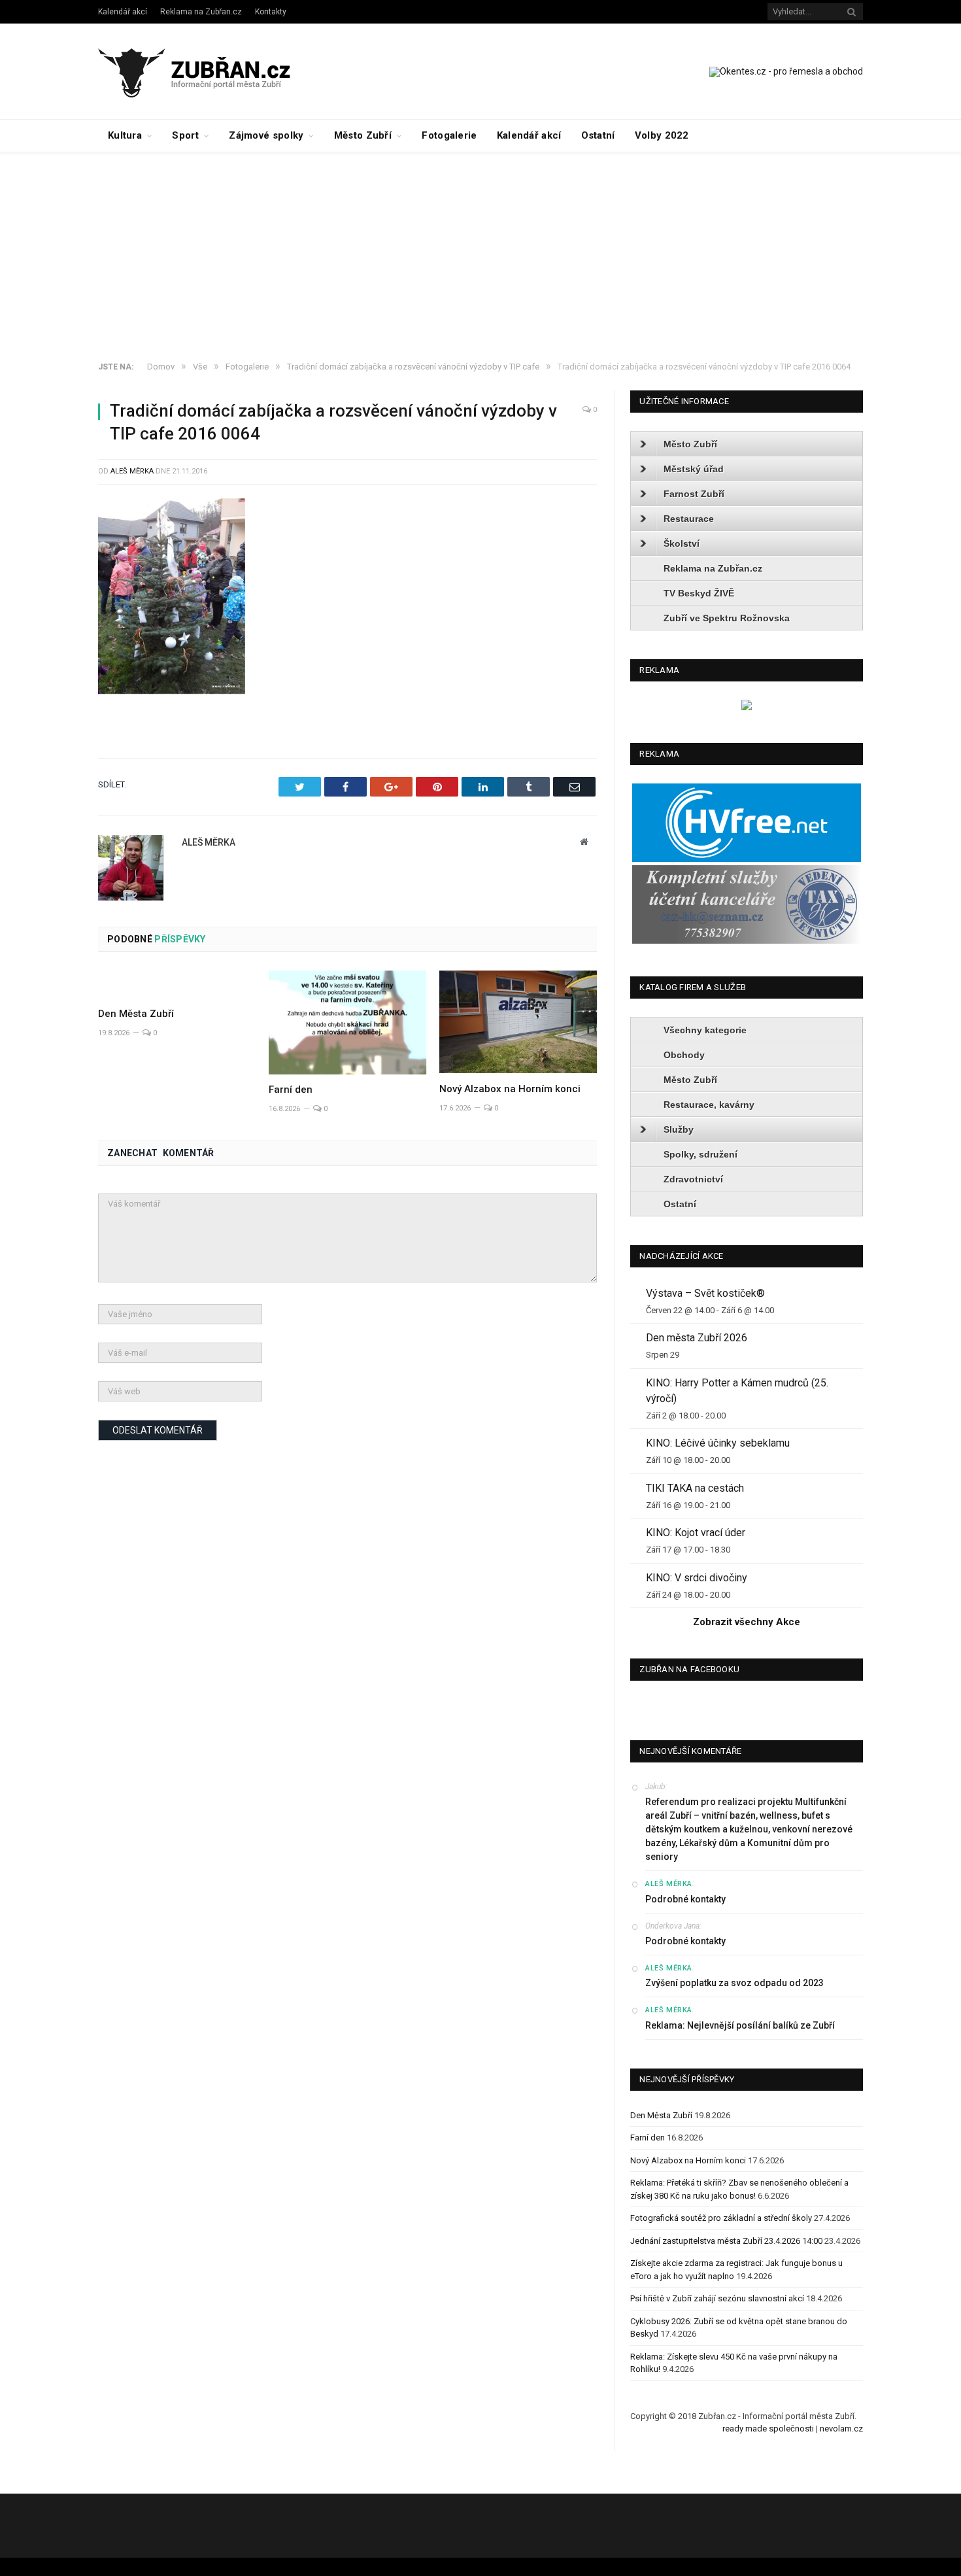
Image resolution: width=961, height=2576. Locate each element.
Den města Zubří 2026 (697, 1338)
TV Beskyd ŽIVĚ (699, 593)
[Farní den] (347, 1022)
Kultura (125, 135)
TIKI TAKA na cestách (695, 1488)
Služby (679, 1129)
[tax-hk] (747, 941)
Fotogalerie (449, 135)
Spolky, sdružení (700, 1154)
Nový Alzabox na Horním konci (510, 1089)
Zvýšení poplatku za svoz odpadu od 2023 (734, 1983)
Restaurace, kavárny (709, 1105)
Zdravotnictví (693, 1179)
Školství (682, 543)
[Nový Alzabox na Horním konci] (518, 1022)
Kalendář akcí (123, 12)
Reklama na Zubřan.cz (201, 12)
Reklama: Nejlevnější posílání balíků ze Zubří (740, 2025)
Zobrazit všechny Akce (747, 1622)
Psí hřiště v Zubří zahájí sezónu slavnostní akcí (717, 2298)
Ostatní (598, 135)
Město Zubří (363, 135)
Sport (185, 135)
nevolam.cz (841, 2429)
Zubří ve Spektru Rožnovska (727, 618)
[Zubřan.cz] (208, 71)
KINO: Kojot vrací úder (696, 1533)
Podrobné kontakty (685, 1899)
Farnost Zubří (694, 494)
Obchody (684, 1055)
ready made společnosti (768, 2429)
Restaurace (689, 519)
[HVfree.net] (747, 859)
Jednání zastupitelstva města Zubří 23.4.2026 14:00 (726, 2241)
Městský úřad (694, 469)
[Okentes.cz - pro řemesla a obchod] (747, 707)
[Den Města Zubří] (177, 984)
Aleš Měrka (132, 471)
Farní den (291, 1090)
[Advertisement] (480, 250)
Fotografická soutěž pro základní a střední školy (721, 2218)
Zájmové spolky (266, 135)
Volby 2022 (662, 135)
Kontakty (271, 12)
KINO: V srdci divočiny (697, 1578)
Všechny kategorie (705, 1030)
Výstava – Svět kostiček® (705, 1293)
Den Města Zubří (136, 1014)
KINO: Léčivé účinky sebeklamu (718, 1443)
